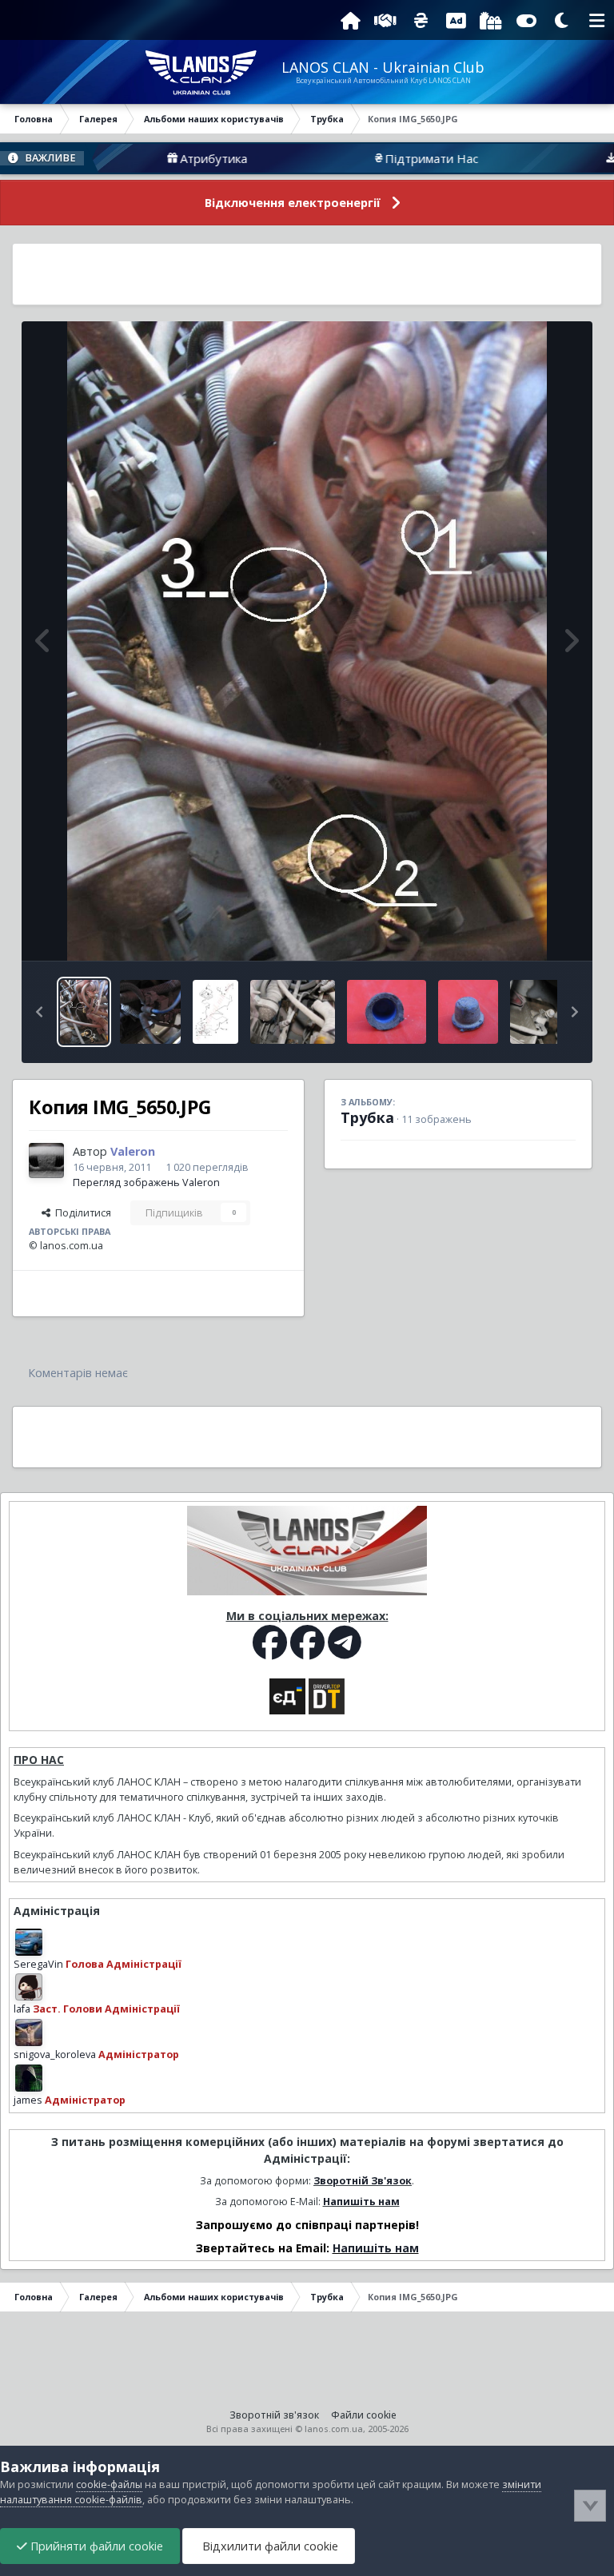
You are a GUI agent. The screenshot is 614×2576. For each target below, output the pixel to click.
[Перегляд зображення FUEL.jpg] (215, 1012)
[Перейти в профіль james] (29, 2078)
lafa (22, 2009)
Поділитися (81, 1213)
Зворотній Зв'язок (363, 2181)
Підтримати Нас (370, 158)
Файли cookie (364, 2415)
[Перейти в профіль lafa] (29, 1987)
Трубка (367, 1117)
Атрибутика (152, 158)
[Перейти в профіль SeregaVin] (29, 1942)
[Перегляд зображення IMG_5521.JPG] (293, 1012)
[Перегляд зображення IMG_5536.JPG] (387, 1012)
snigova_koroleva (55, 2054)
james (28, 2100)
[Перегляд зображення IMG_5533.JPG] (553, 1012)
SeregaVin (38, 1964)
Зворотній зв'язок (274, 2415)
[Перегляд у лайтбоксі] (307, 641)
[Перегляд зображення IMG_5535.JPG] (468, 1012)
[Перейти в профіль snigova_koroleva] (29, 2033)
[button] (39, 1012)
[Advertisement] (307, 274)
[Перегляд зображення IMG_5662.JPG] (150, 1012)
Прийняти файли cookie (95, 2546)
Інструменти (526, 932)
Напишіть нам (361, 2202)
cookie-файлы (109, 2484)
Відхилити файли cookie (269, 2546)
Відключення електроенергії (293, 203)
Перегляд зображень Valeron (146, 1182)
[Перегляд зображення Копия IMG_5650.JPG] (84, 1012)
